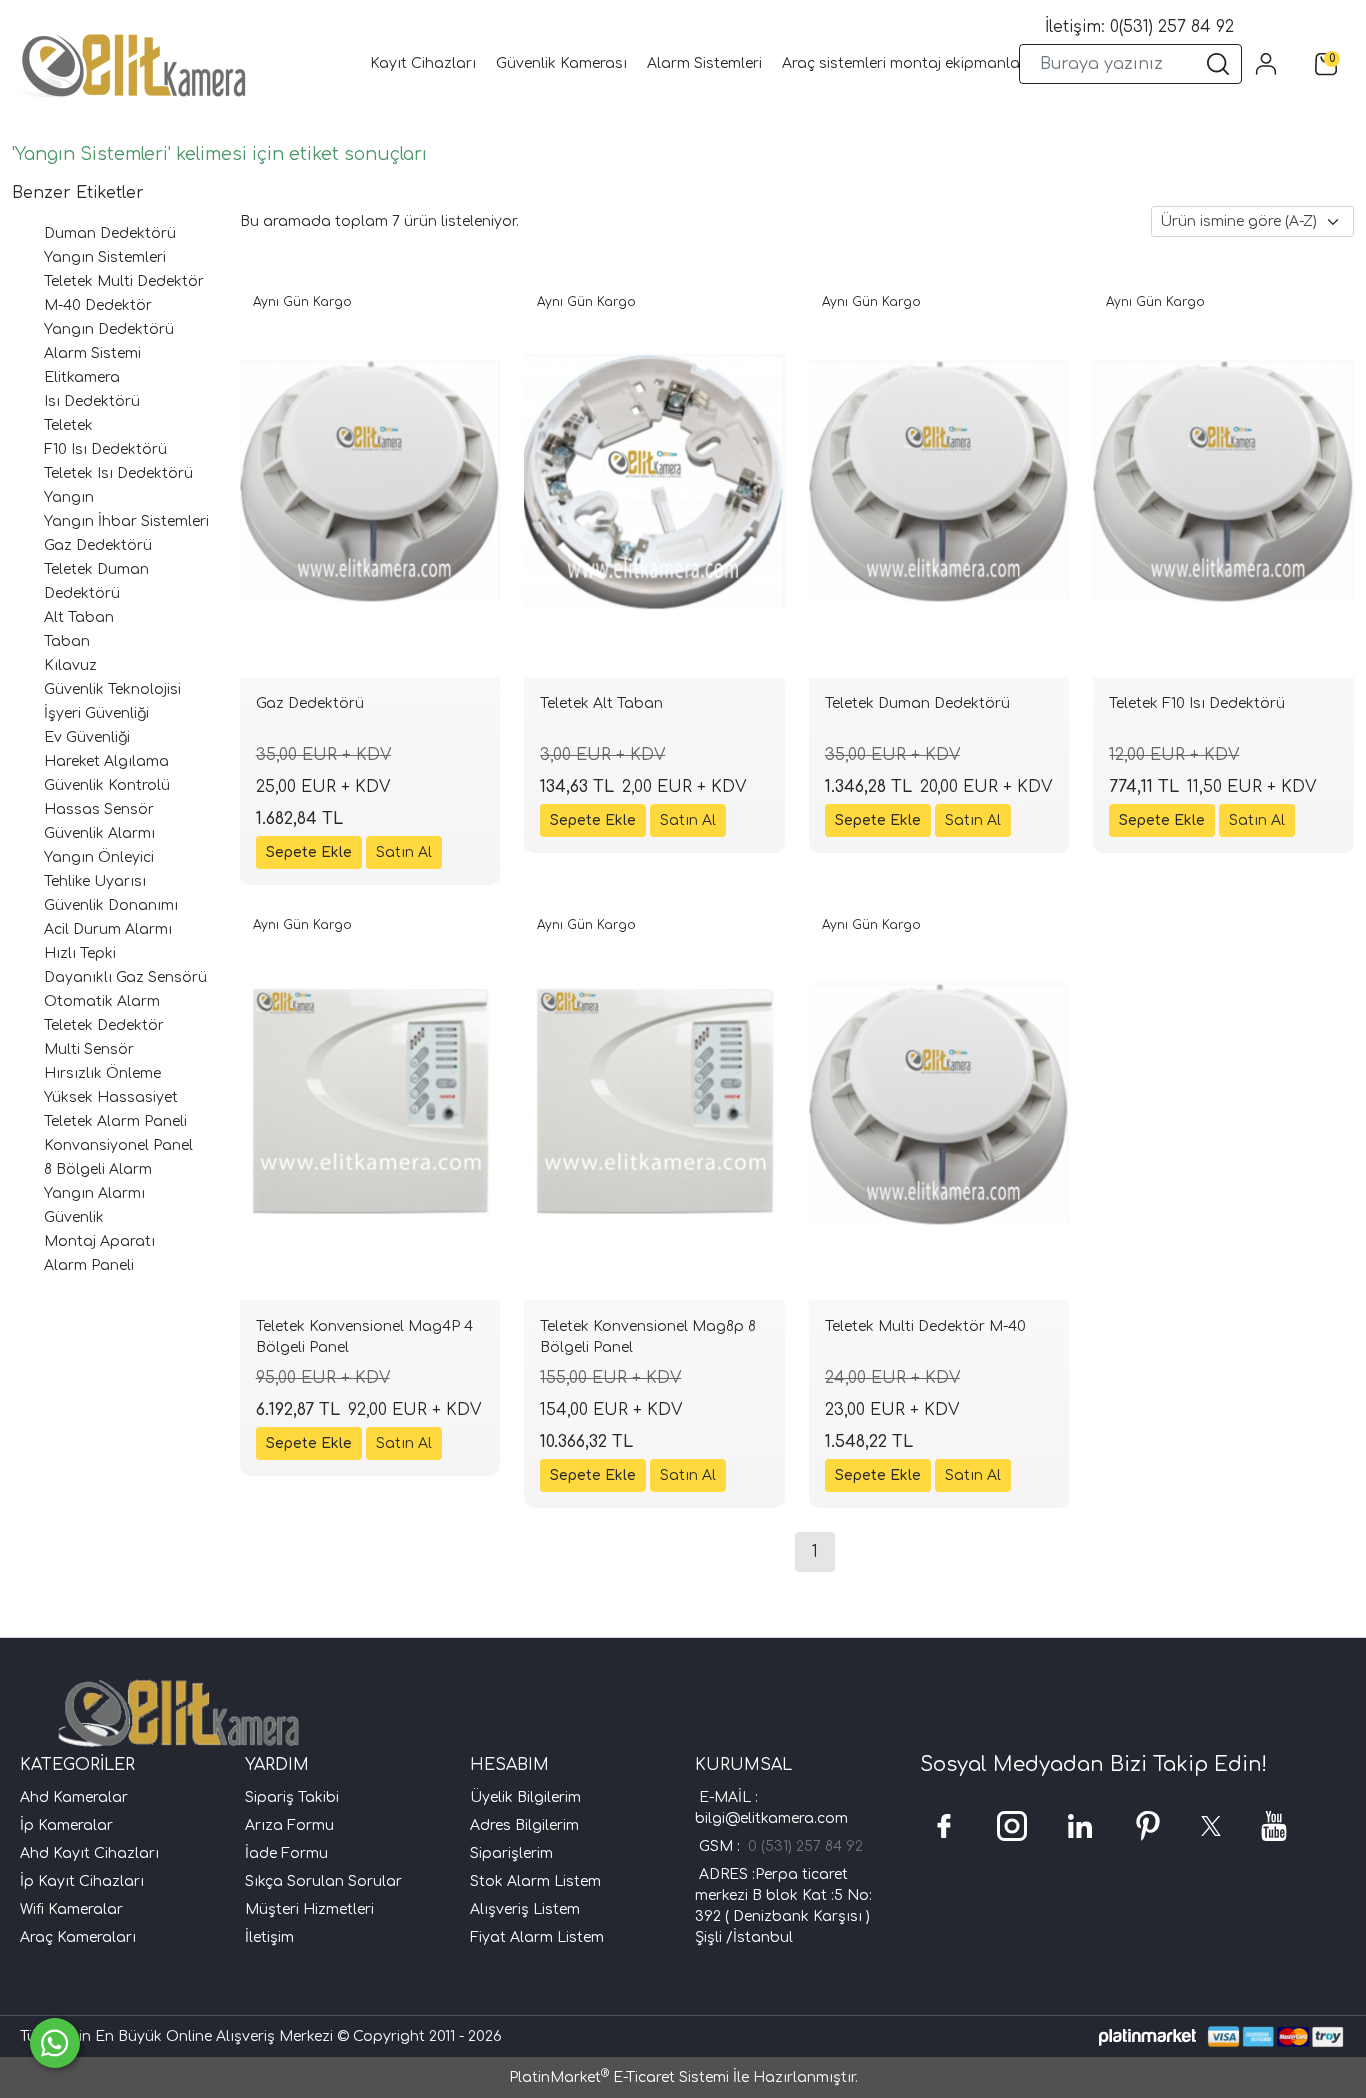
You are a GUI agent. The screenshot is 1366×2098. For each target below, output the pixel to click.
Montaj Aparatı (99, 1241)
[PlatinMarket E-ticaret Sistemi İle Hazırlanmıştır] (1147, 2036)
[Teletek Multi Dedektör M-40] (939, 1104)
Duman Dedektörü (110, 233)
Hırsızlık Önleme (102, 1073)
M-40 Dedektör (98, 305)
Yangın (69, 497)
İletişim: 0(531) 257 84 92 (1139, 27)
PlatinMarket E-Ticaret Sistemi (619, 2077)
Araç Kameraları (78, 1937)
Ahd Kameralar (74, 1797)
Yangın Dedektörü (109, 329)
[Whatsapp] (55, 2043)
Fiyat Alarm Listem (537, 1937)
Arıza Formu (289, 1825)
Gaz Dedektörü (98, 545)
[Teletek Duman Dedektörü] (939, 481)
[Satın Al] (404, 852)
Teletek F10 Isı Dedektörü (1197, 703)
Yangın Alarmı (94, 1193)
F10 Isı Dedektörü (105, 449)
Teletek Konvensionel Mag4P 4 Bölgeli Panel (364, 1337)
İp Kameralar (66, 1825)
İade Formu (286, 1853)
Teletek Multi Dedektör (124, 281)
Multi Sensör (89, 1049)
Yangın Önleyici (99, 857)
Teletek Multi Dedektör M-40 (925, 1326)
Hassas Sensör (99, 809)
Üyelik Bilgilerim (525, 1797)
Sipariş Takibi (292, 1797)
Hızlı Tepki (80, 953)
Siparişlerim (511, 1853)
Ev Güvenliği (87, 737)
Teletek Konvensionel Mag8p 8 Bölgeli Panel (648, 1337)
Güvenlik (74, 1217)
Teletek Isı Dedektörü (118, 473)
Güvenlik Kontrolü (107, 785)
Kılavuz (70, 665)
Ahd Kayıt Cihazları (89, 1853)
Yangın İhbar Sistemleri (126, 521)
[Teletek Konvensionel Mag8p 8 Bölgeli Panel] (654, 1104)
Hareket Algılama (106, 761)
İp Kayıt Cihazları (82, 1881)
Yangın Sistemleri (105, 257)
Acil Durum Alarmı (108, 929)
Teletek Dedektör (104, 1025)
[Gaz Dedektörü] (370, 481)
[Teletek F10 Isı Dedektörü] (1223, 481)
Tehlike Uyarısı (95, 881)
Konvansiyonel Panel (118, 1145)
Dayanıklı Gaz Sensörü (125, 977)
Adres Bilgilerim (524, 1825)
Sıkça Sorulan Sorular (323, 1881)
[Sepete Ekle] (309, 852)
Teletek (68, 425)
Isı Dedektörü (92, 401)
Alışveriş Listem (525, 1909)
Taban (67, 641)
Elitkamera (82, 377)
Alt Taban (79, 617)
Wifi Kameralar (71, 1909)
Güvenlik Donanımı (111, 905)
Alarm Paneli (89, 1265)
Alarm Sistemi (92, 353)
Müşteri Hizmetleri (309, 1909)
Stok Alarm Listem (535, 1881)
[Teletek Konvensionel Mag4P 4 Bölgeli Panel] (370, 1104)
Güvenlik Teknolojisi (112, 689)
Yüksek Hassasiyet (111, 1097)
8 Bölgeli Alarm (98, 1169)
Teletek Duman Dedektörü (917, 703)
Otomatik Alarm (102, 1001)
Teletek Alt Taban (601, 703)
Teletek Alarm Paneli (115, 1121)
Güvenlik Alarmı (99, 833)
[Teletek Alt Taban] (654, 481)
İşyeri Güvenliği (96, 713)
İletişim (269, 1937)
